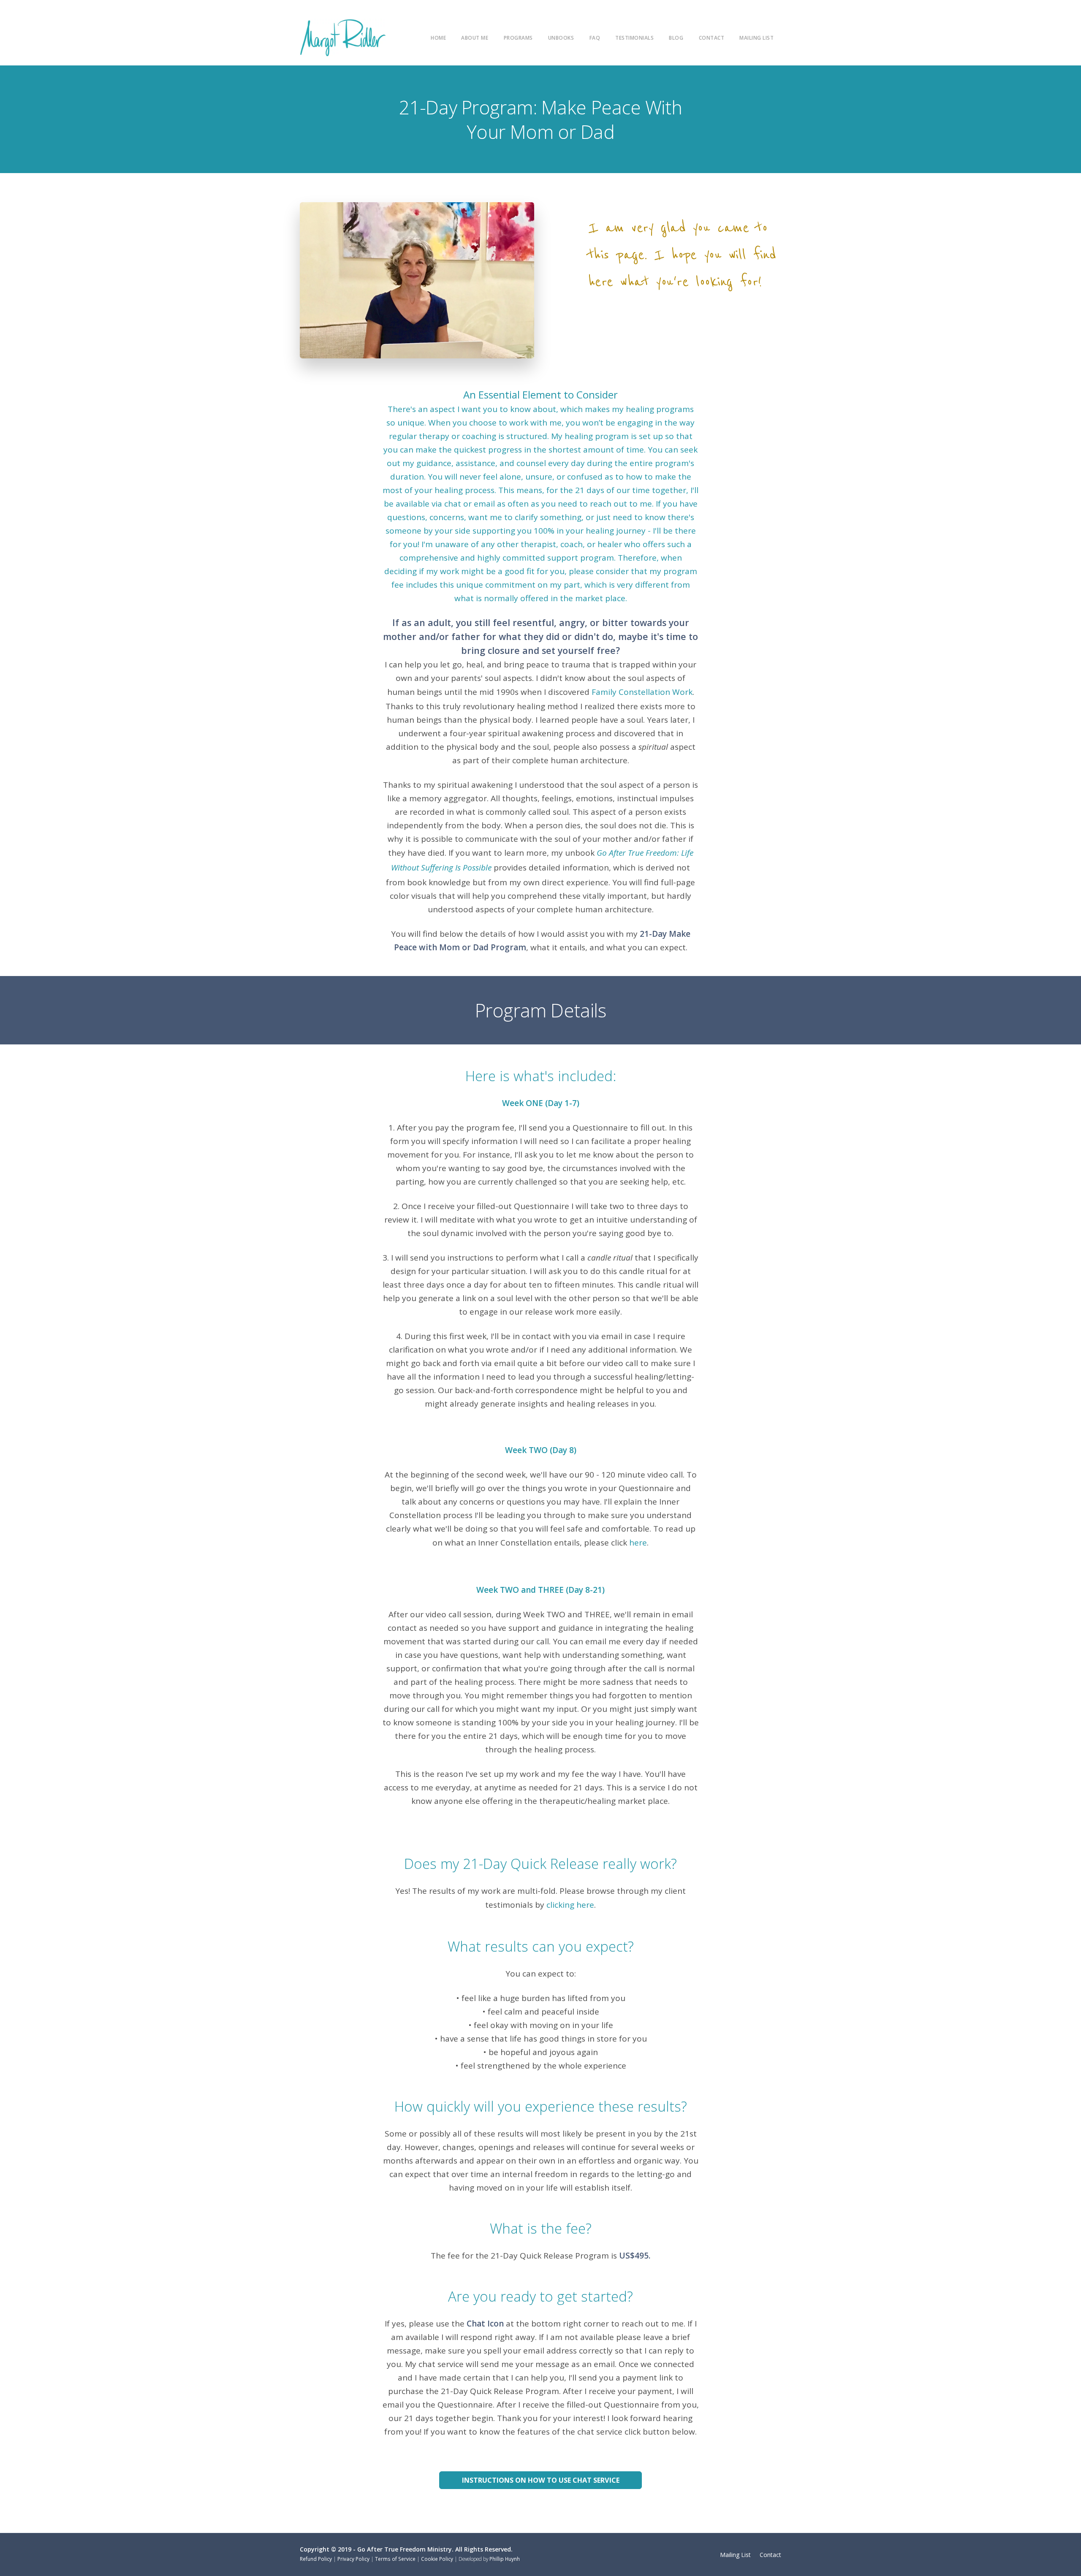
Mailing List (756, 38)
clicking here (570, 1905)
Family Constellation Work (642, 692)
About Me (475, 38)
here (638, 1543)
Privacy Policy (353, 2559)
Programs (518, 38)
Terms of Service (395, 2559)
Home (438, 38)
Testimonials (634, 38)
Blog (676, 38)
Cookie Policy (437, 2559)
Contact (712, 38)
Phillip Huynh (505, 2559)
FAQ (595, 38)
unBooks (561, 38)
